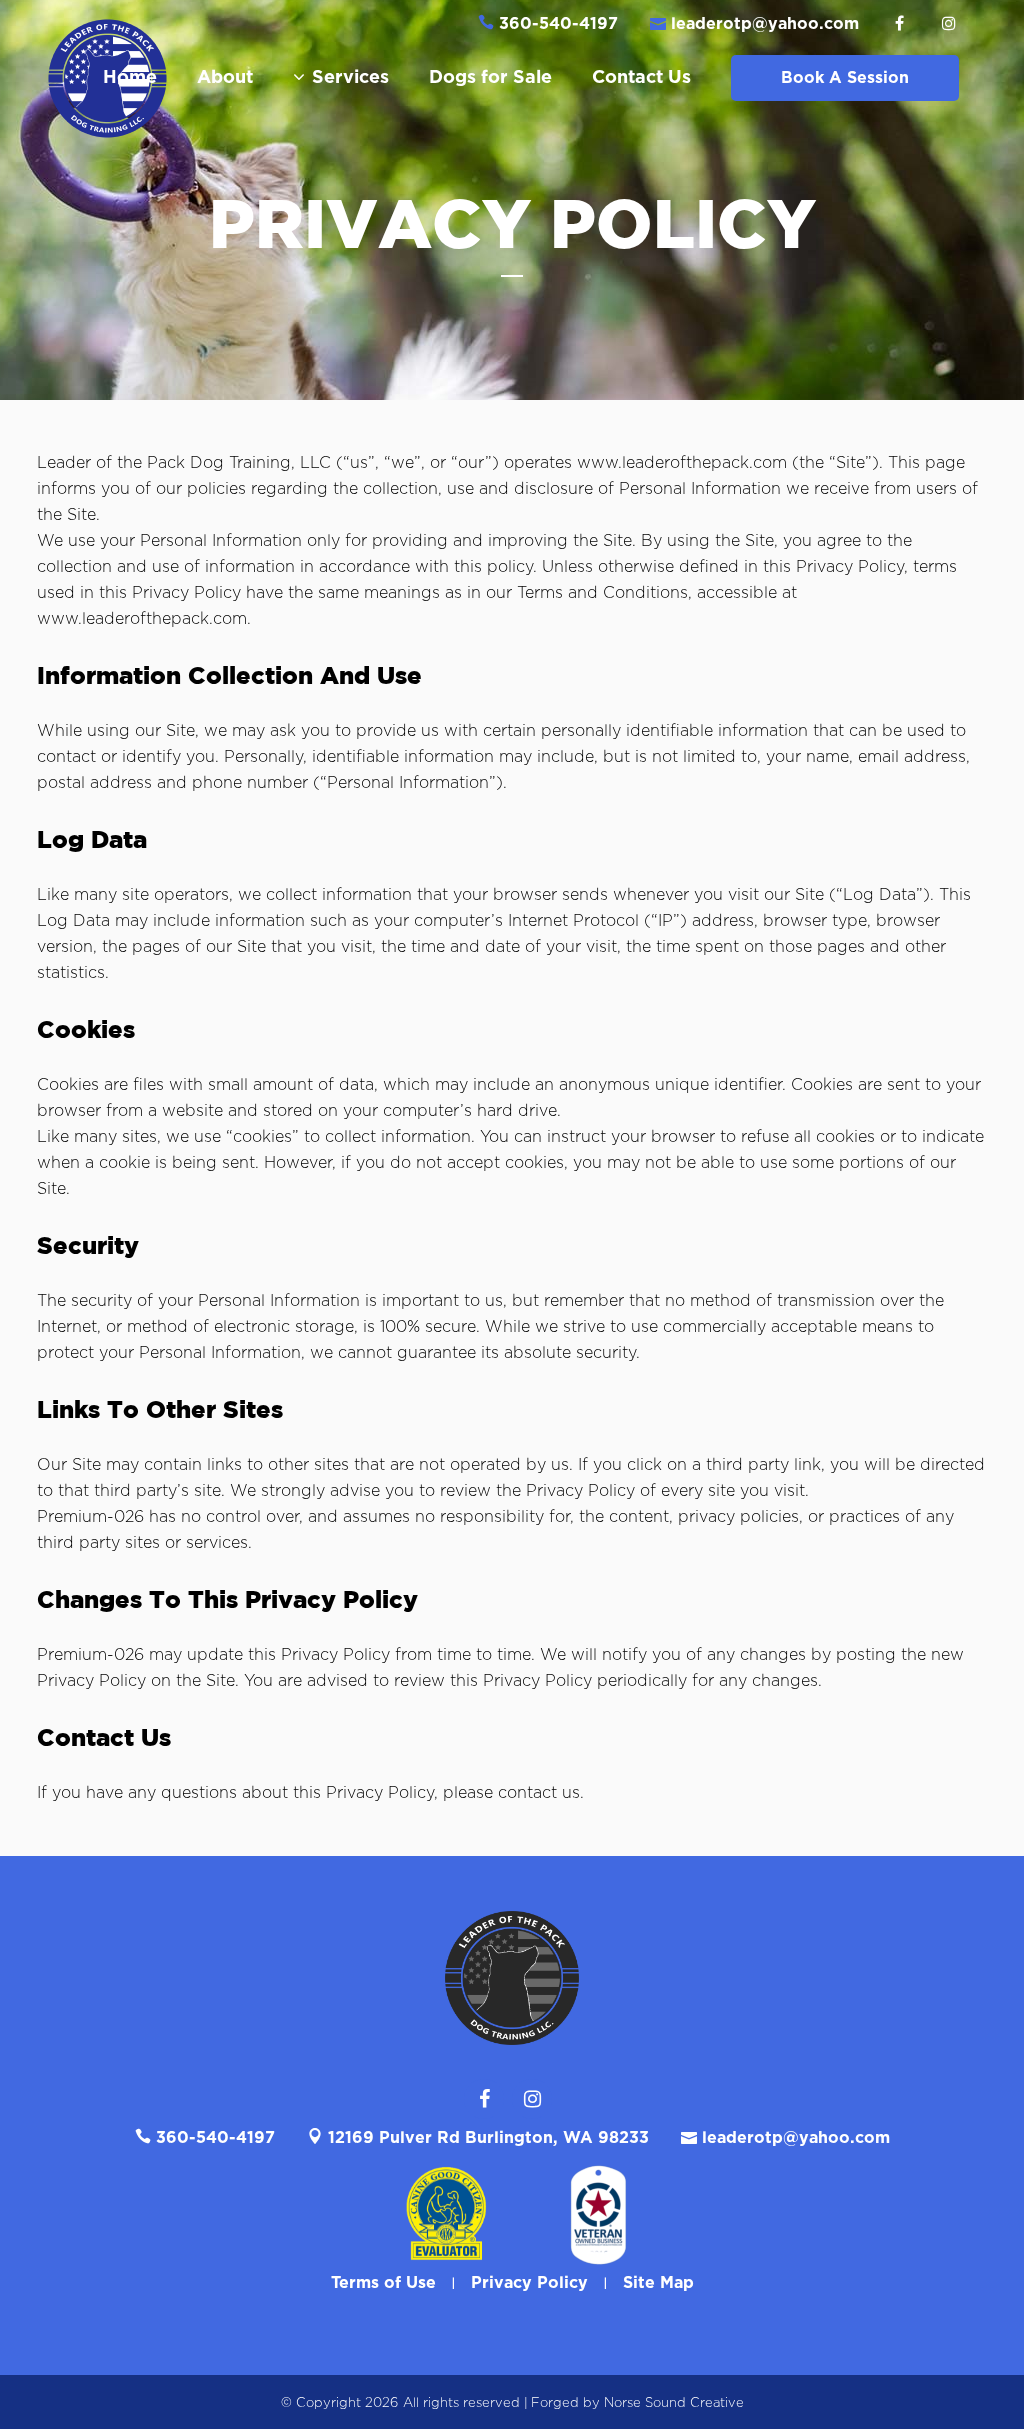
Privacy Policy (529, 2283)
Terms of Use (383, 2283)
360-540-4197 (556, 24)
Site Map (658, 2283)
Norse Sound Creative (674, 2403)
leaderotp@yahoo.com (765, 24)
